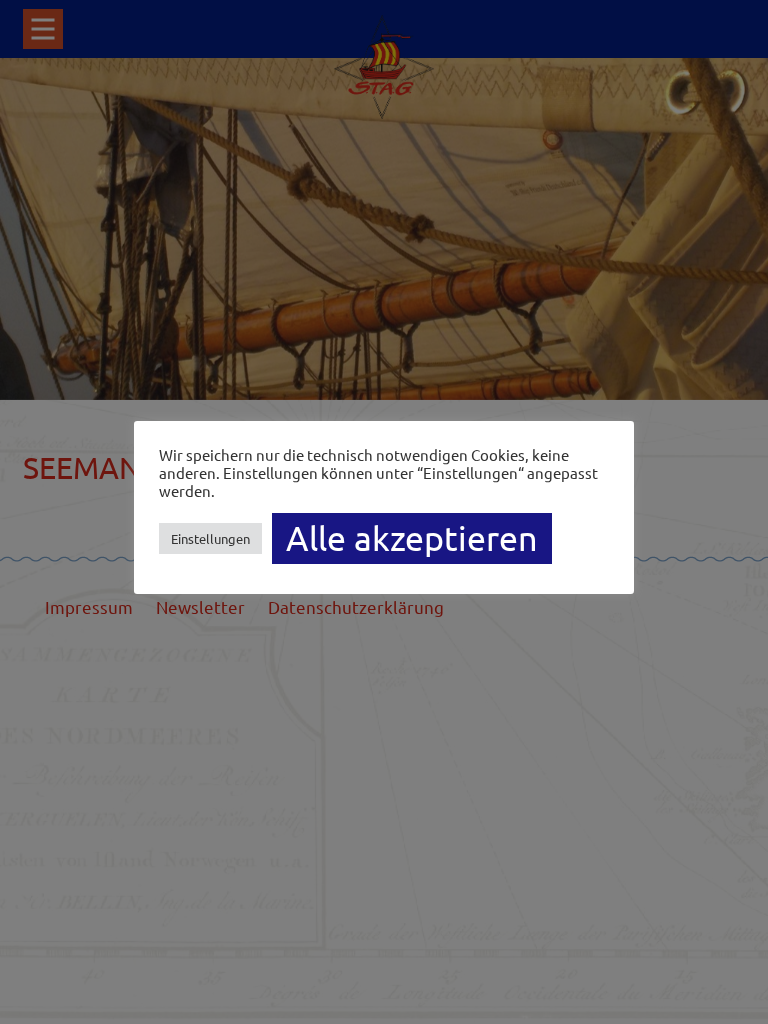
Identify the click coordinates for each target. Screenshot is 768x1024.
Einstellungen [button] (210, 538)
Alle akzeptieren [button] (412, 538)
